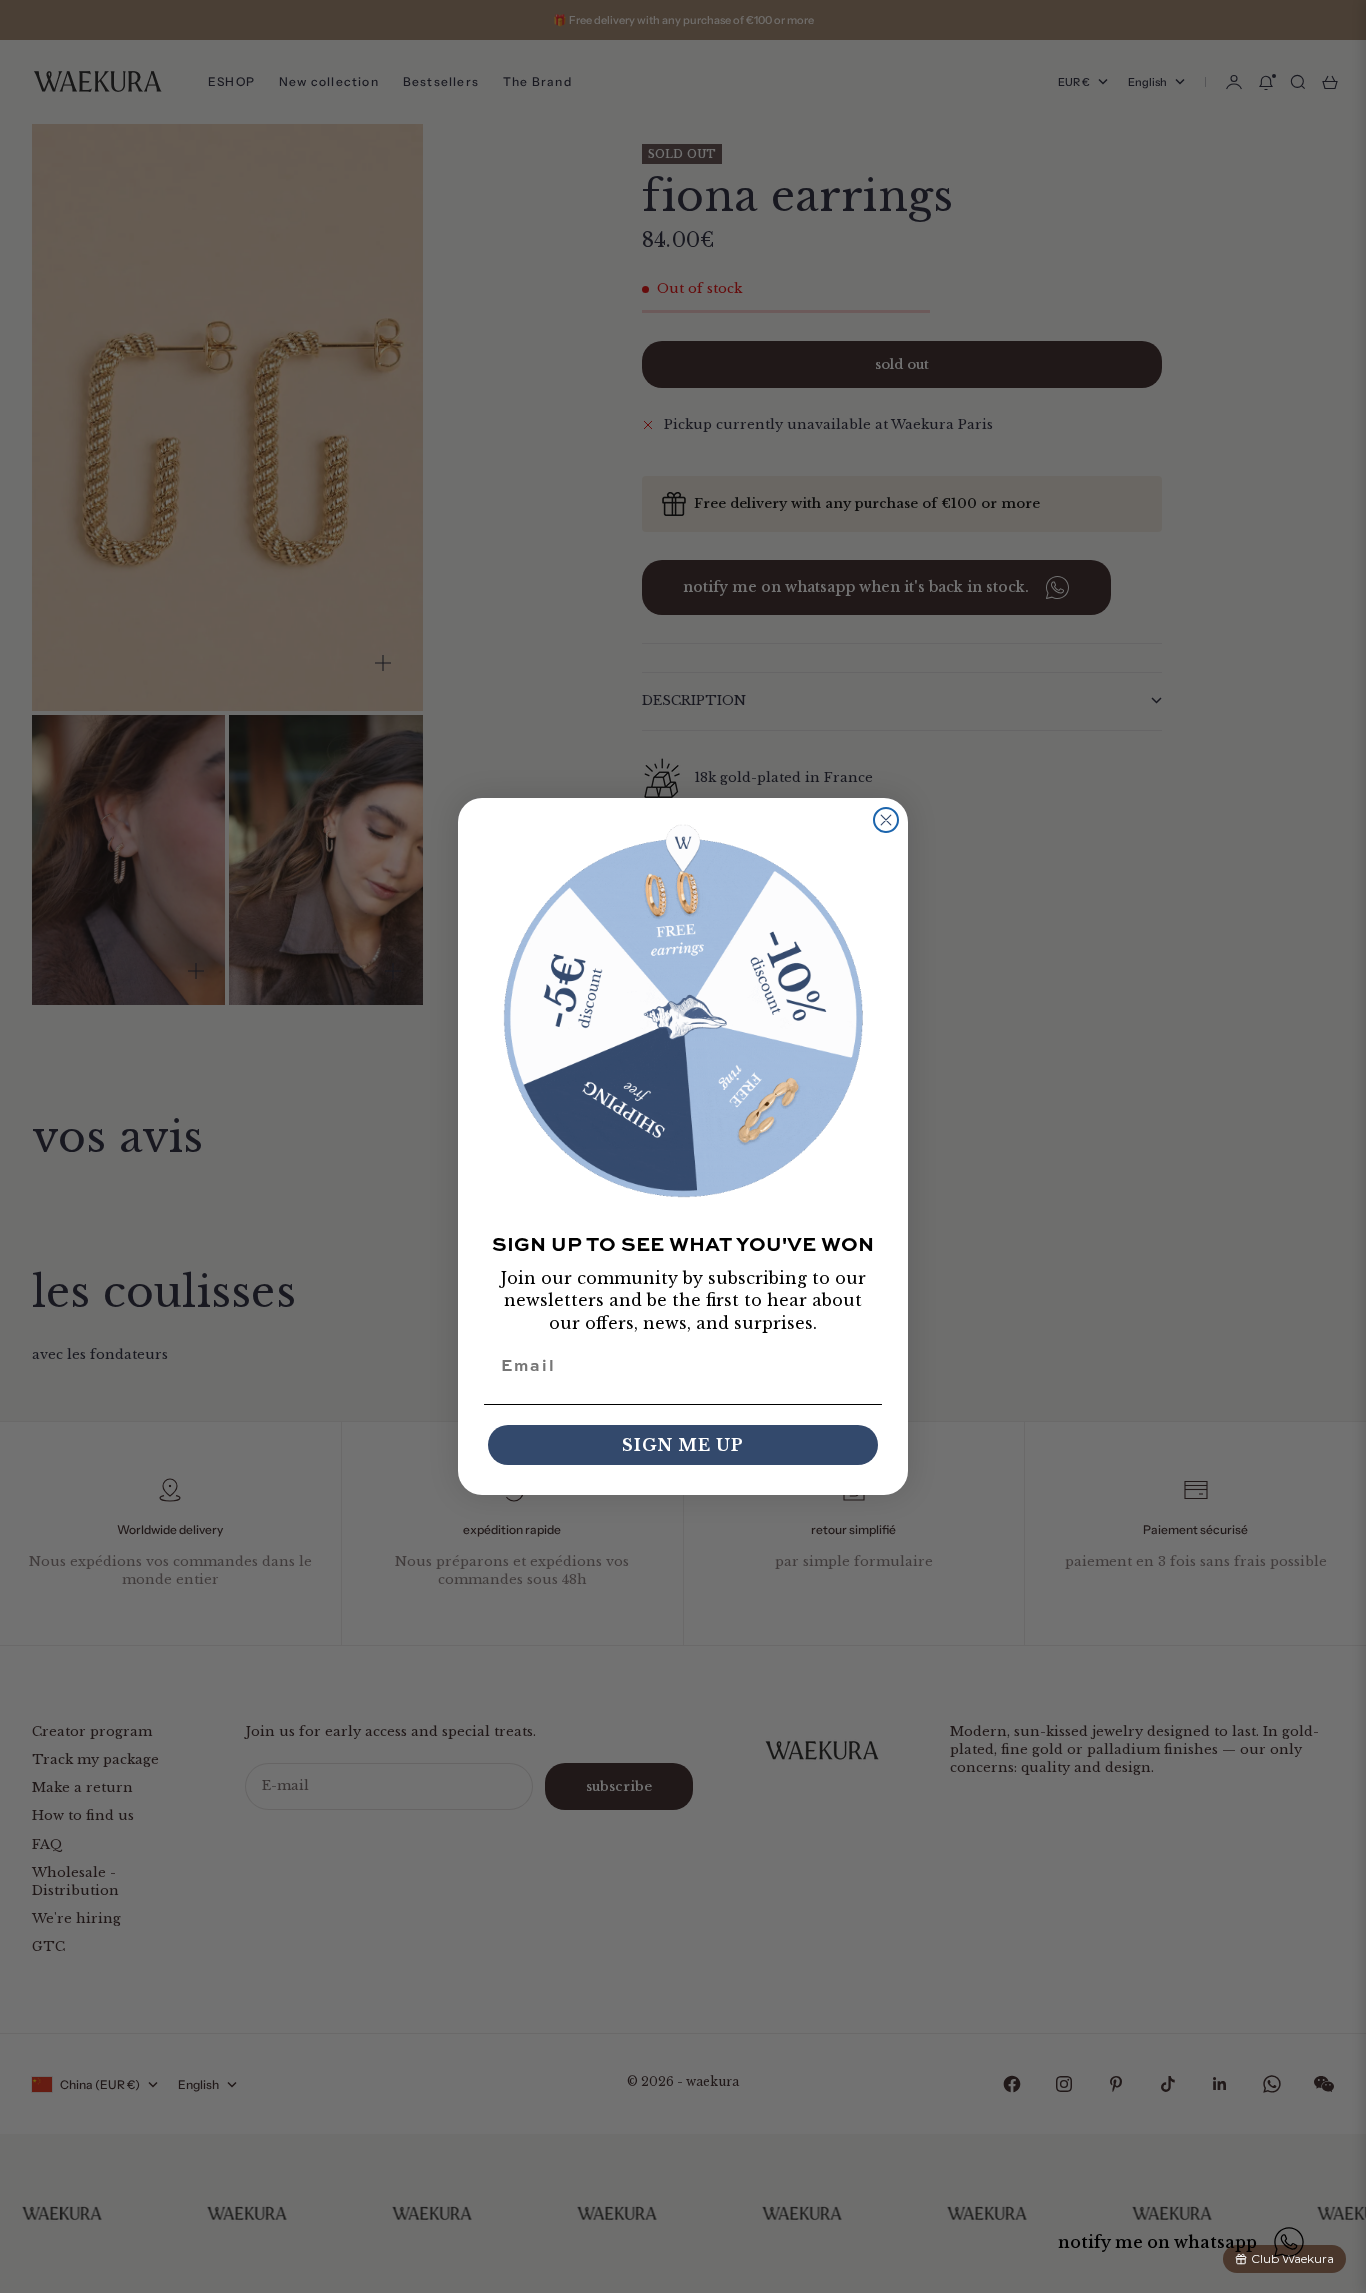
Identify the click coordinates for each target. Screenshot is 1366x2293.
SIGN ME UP (683, 1445)
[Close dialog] (886, 820)
